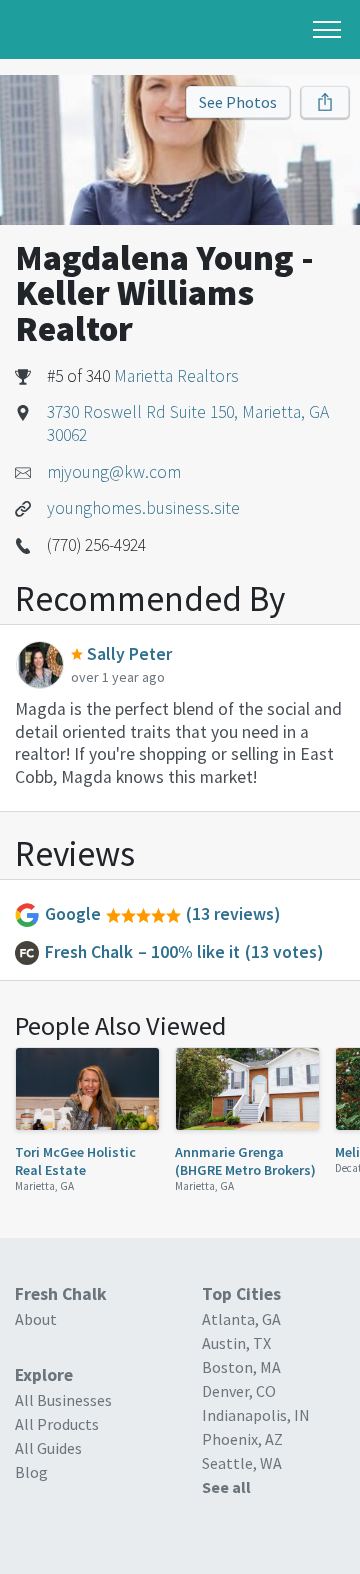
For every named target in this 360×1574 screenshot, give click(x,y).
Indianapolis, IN (256, 1415)
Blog (31, 1472)
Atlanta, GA (241, 1319)
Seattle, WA (242, 1463)
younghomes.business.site (143, 508)
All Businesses (63, 1400)
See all (226, 1487)
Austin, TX (236, 1343)
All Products (57, 1424)
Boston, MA (241, 1367)
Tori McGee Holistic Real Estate (75, 1161)
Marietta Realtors (176, 376)
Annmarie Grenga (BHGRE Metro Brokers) (245, 1161)
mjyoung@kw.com (114, 472)
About (36, 1319)
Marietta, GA (44, 1186)
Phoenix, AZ (242, 1439)
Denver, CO (239, 1391)
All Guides (48, 1448)
